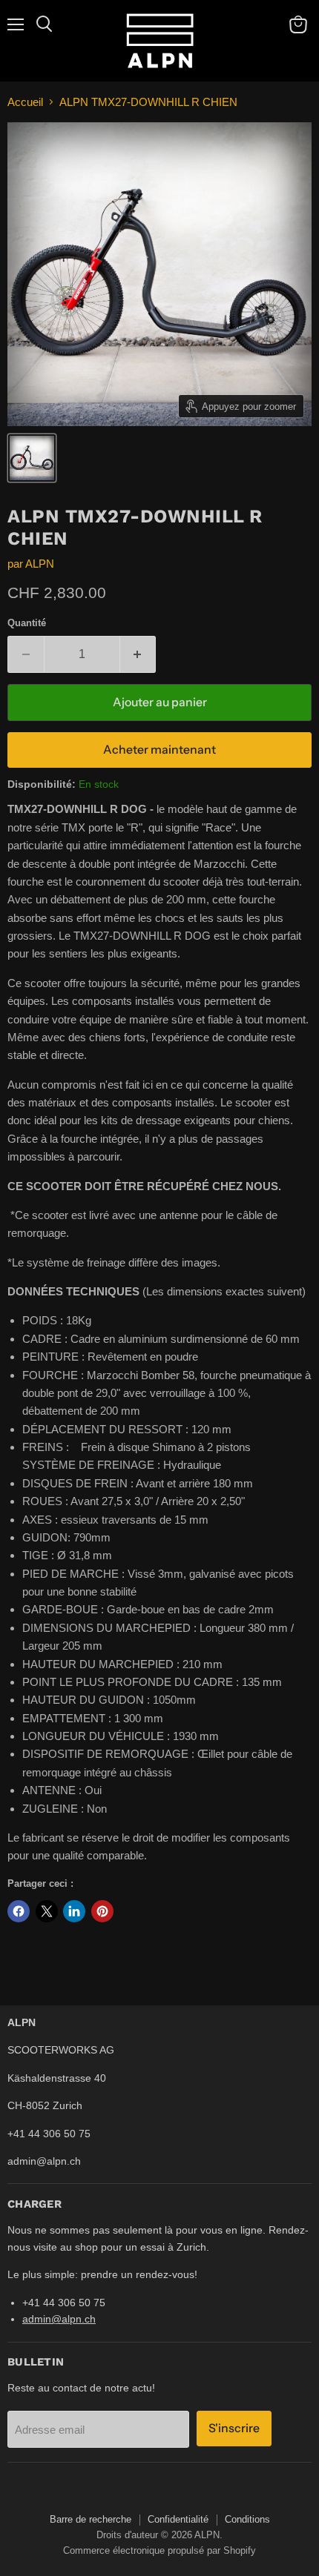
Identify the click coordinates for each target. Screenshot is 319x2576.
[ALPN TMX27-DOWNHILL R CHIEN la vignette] (32, 458)
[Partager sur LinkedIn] (74, 1911)
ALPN (40, 564)
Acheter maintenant (159, 750)
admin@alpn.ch (59, 2319)
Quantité (27, 623)
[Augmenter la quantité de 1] (138, 654)
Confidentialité (178, 2519)
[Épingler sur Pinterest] (102, 1911)
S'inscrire (234, 2428)
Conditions (247, 2519)
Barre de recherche (91, 2519)
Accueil (25, 102)
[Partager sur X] (47, 1911)
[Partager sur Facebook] (19, 1911)
